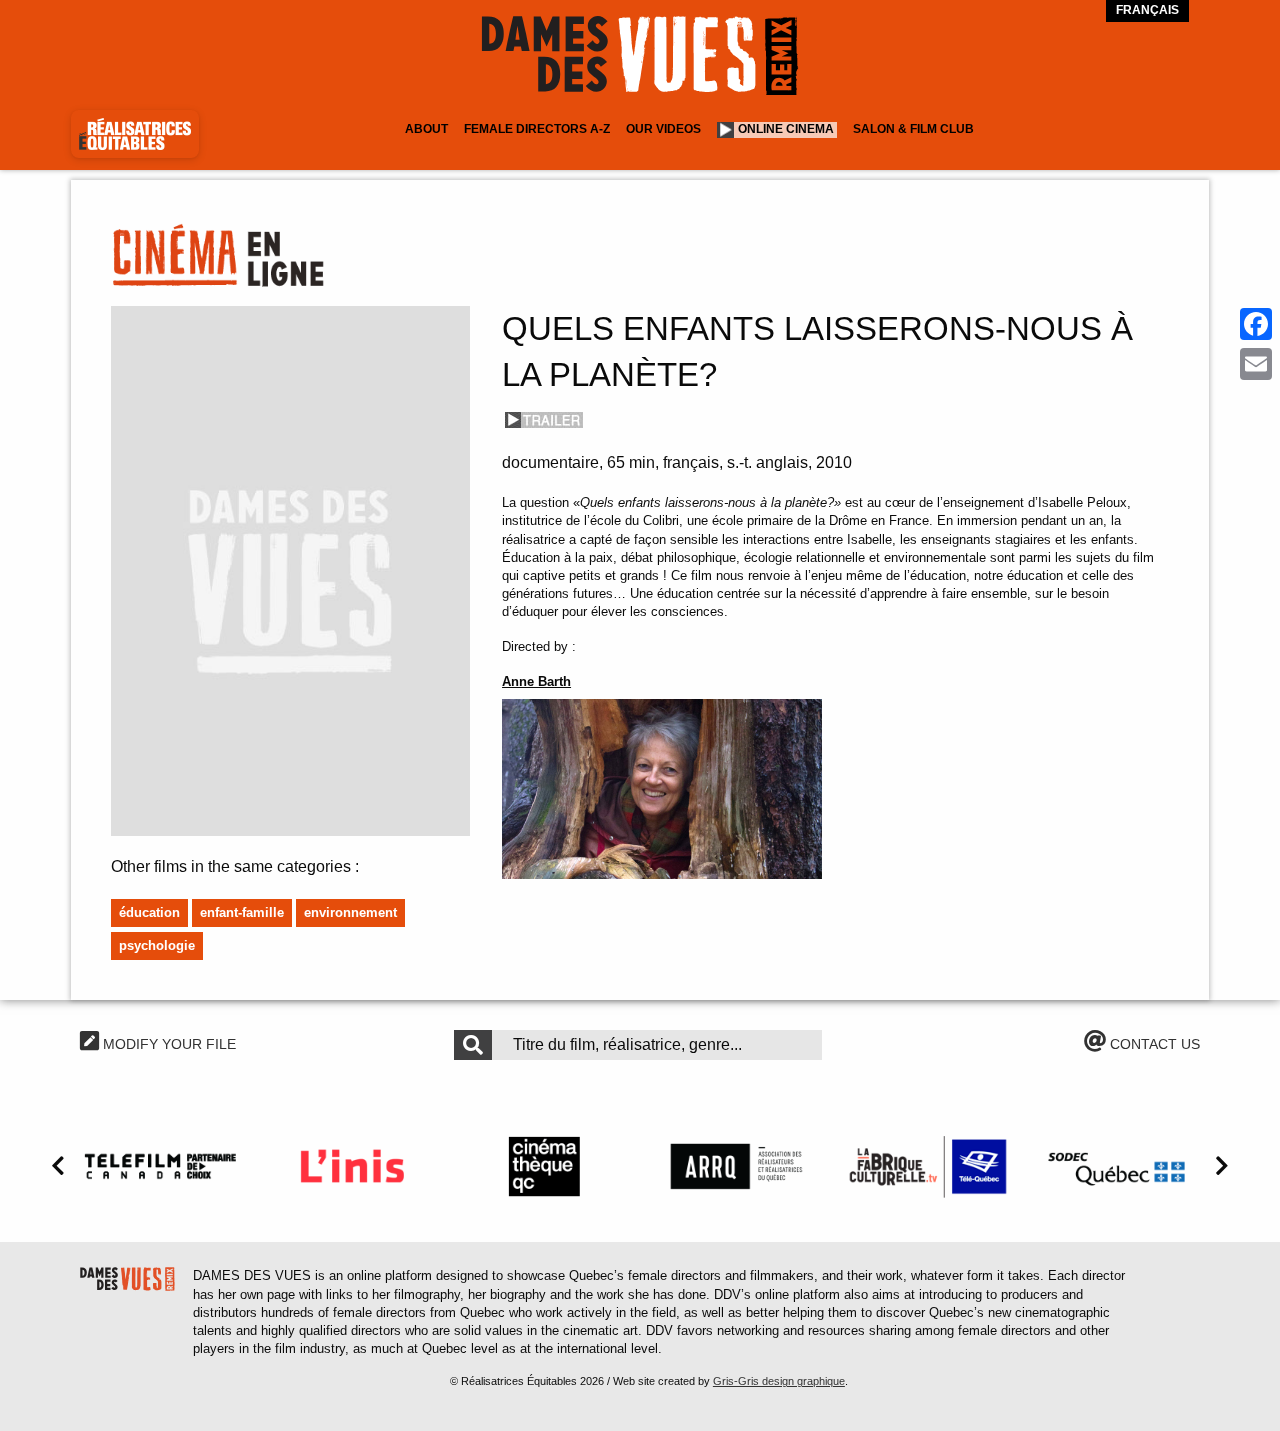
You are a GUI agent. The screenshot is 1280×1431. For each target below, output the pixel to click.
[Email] (1256, 364)
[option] (160, 1166)
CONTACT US (1153, 1044)
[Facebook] (1256, 324)
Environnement (350, 912)
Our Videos (663, 129)
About (426, 129)
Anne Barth (536, 681)
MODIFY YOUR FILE (167, 1044)
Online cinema (786, 129)
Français (1147, 10)
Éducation (149, 912)
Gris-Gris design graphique (779, 1381)
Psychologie (157, 945)
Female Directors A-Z (537, 129)
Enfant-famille (242, 912)
